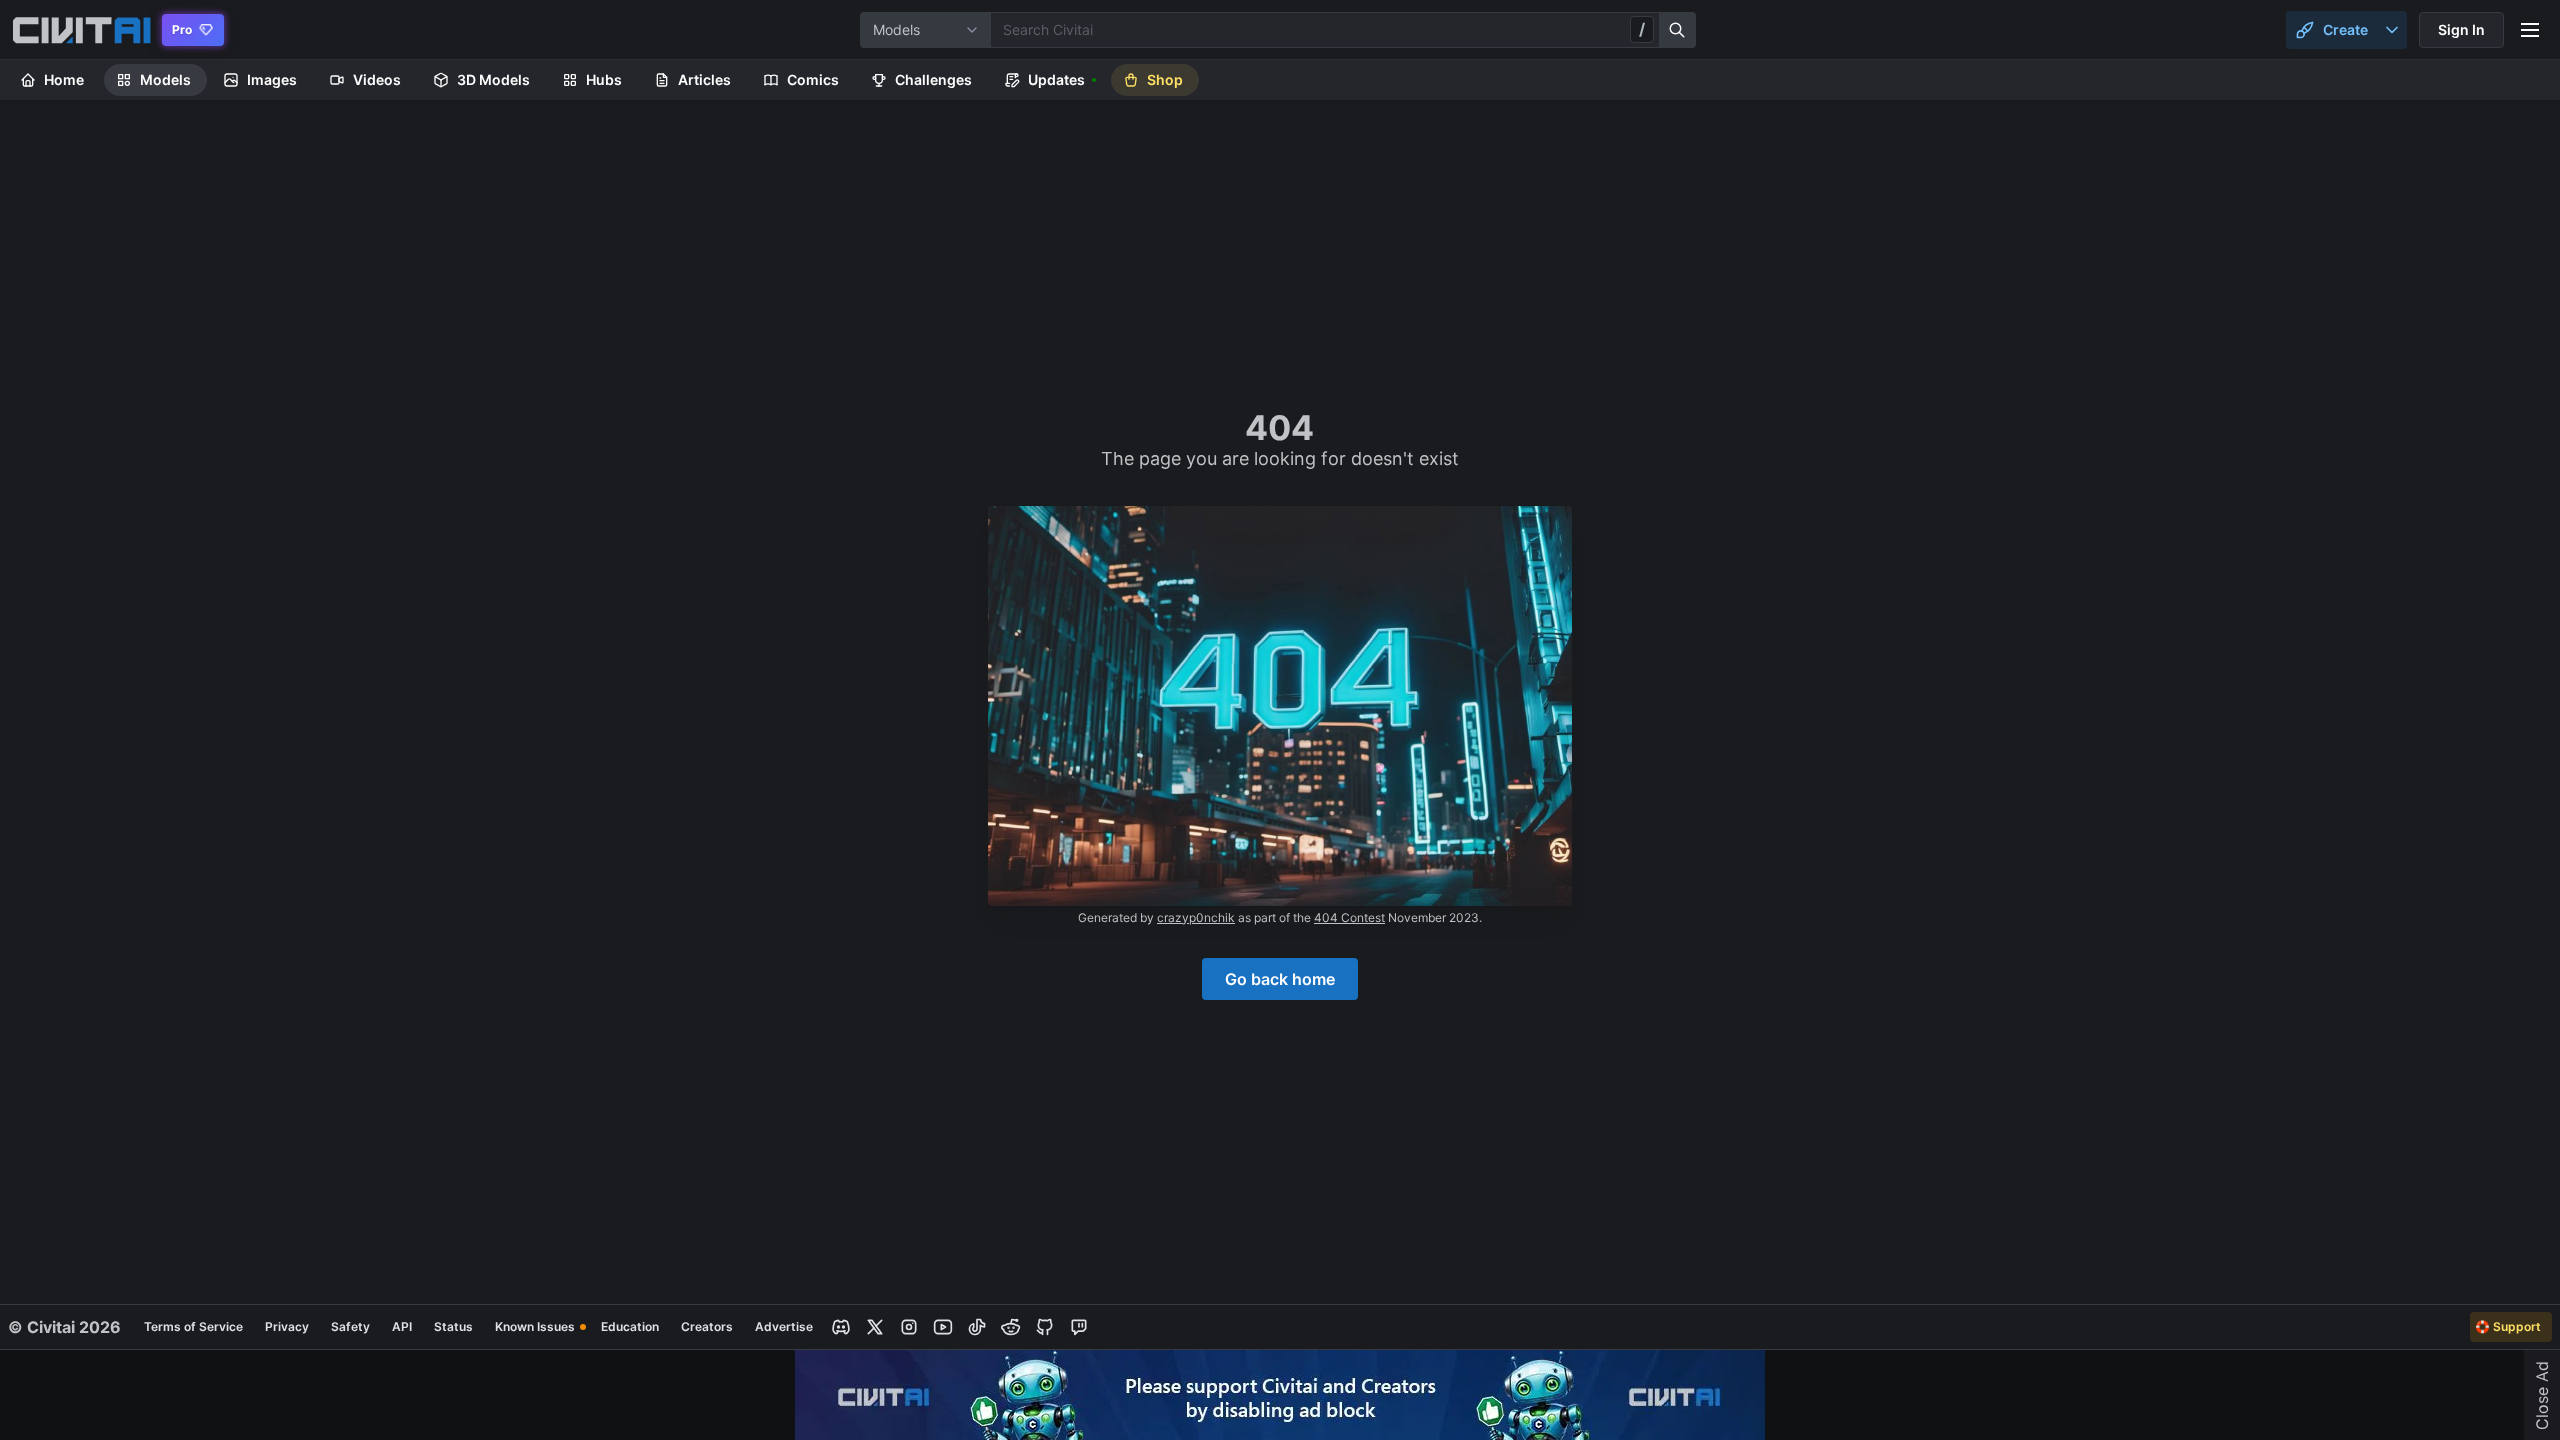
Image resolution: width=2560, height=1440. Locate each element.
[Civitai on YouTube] (943, 1327)
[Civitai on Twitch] (1079, 1327)
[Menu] (2530, 30)
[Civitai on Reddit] (1011, 1327)
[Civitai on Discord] (841, 1327)
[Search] (1678, 30)
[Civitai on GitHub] (1045, 1327)
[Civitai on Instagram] (909, 1327)
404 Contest (1349, 917)
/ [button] (1642, 29)
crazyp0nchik (1196, 917)
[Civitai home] (81, 30)
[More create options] (2392, 30)
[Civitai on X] (875, 1327)
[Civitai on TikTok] (977, 1327)
